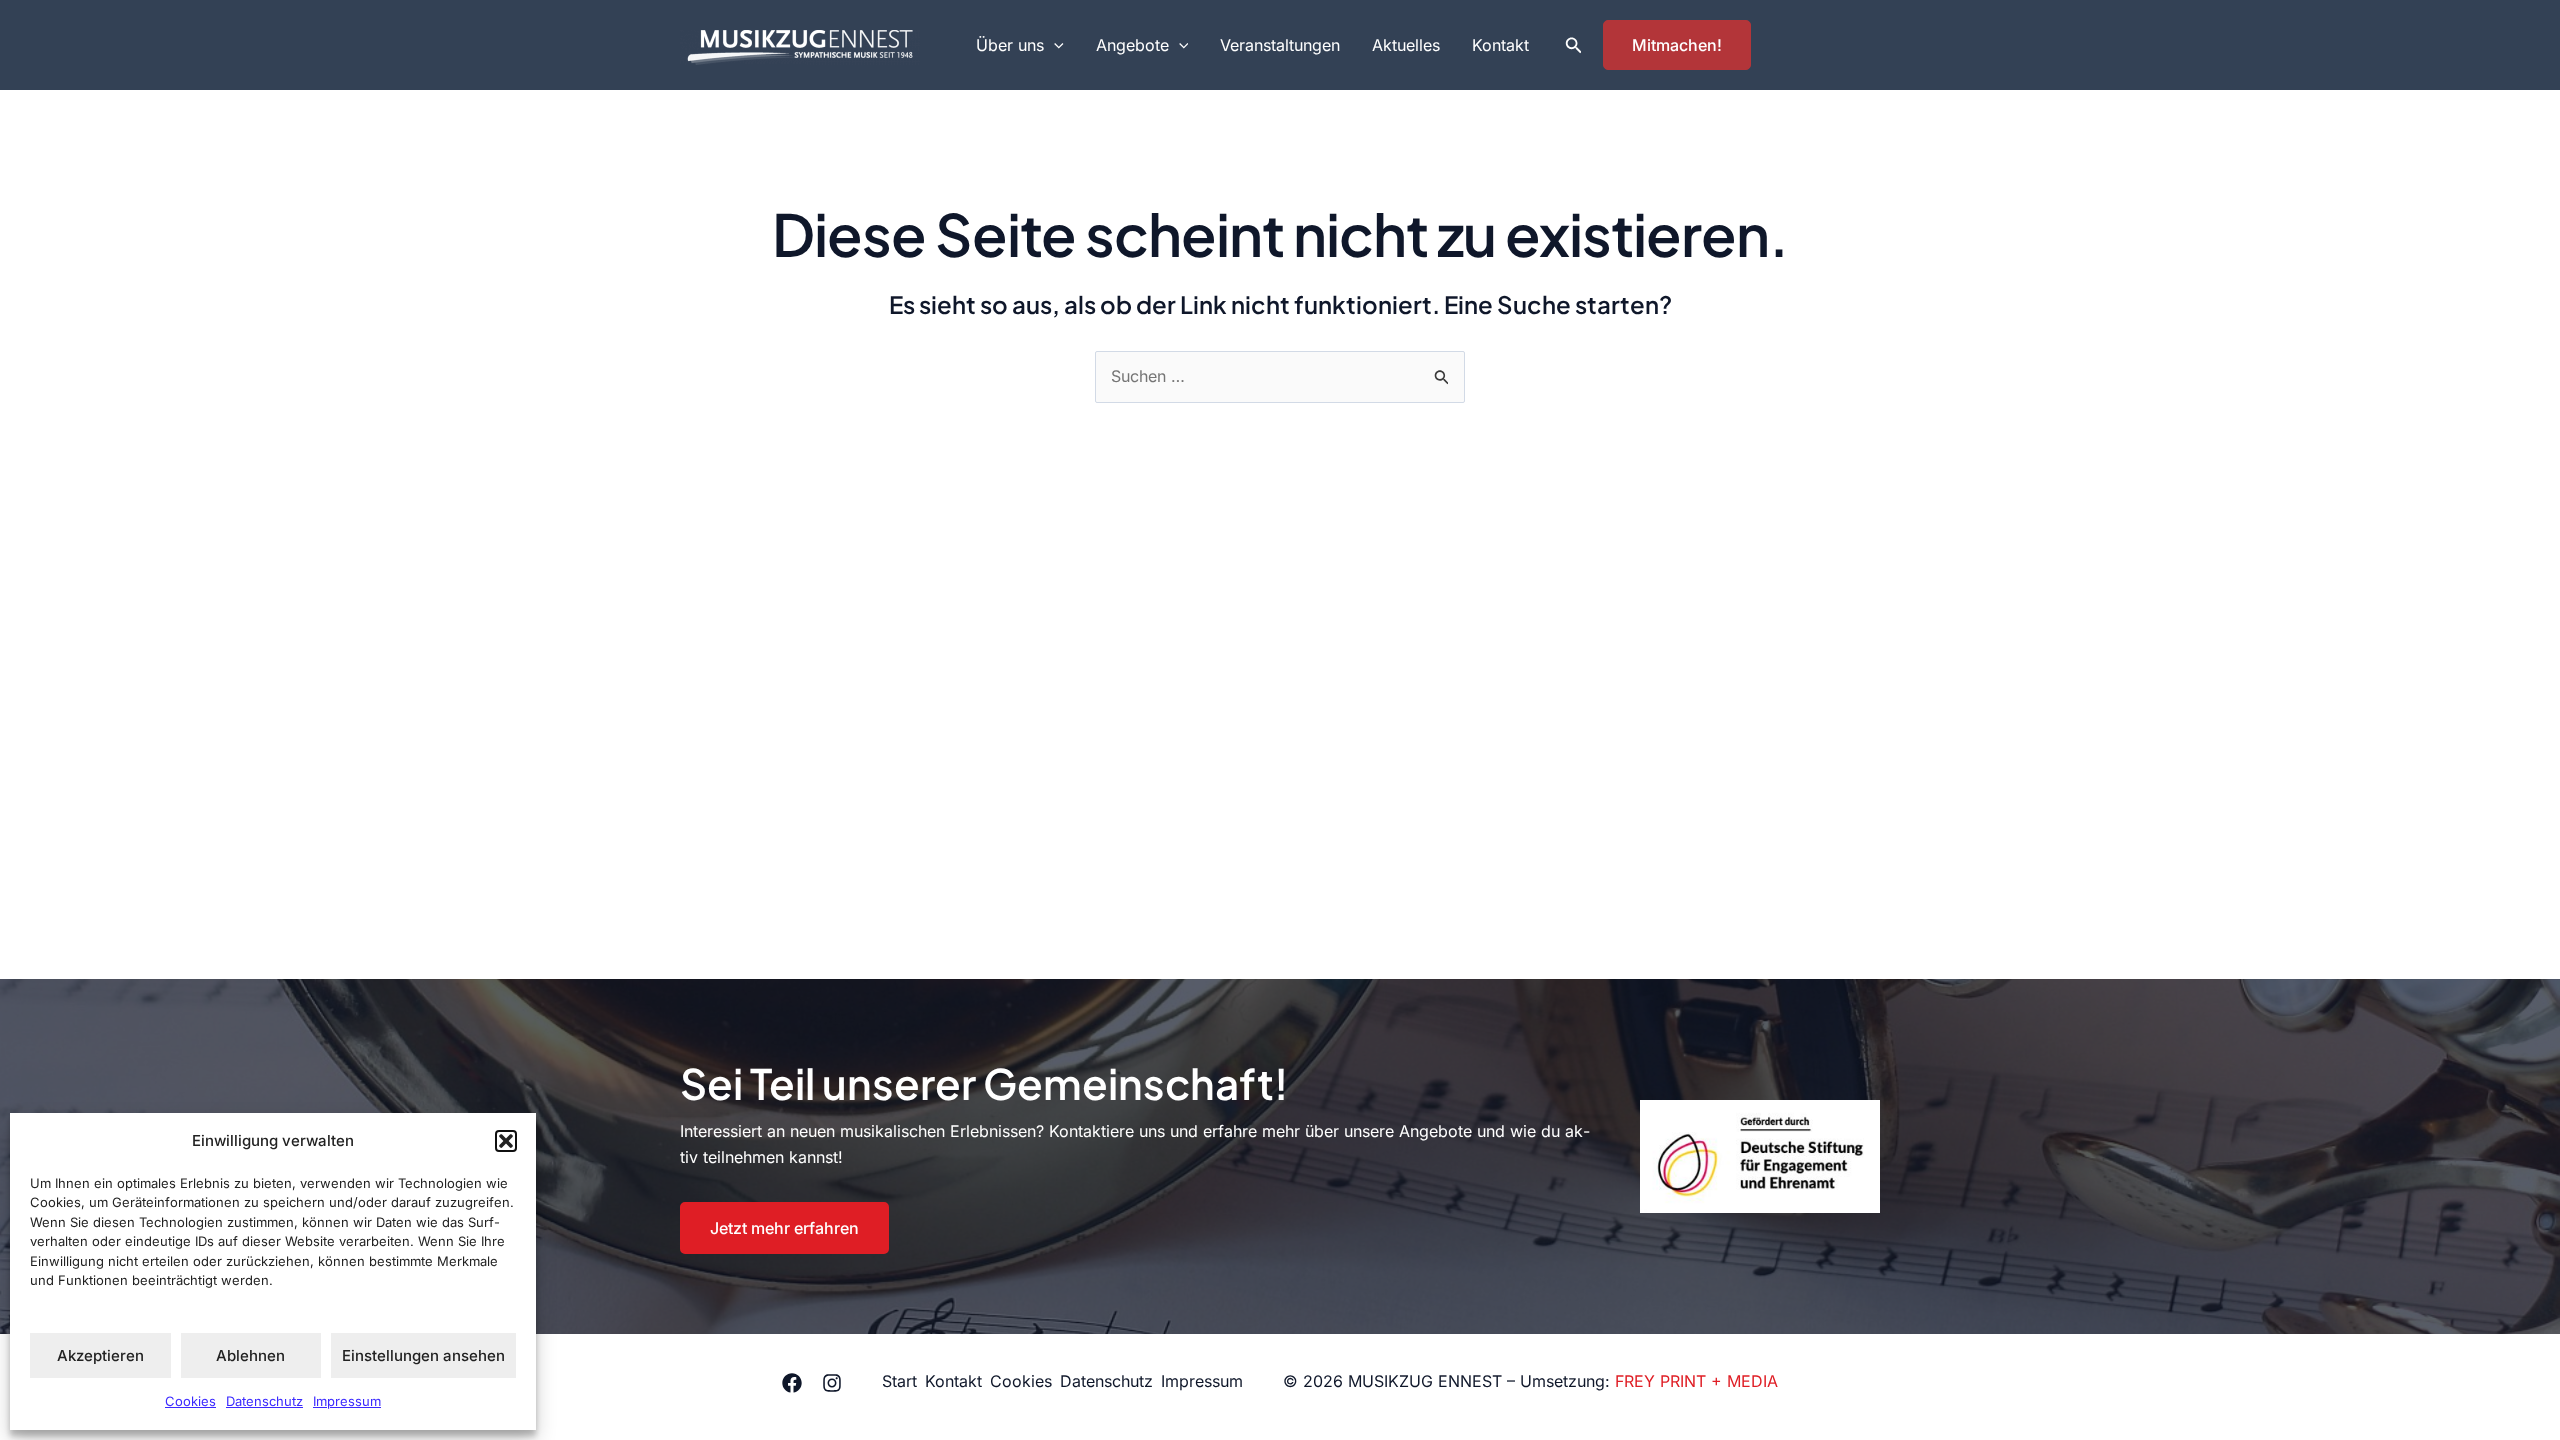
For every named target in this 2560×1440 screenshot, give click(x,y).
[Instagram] (832, 1383)
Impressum (347, 1401)
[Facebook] (792, 1383)
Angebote (1132, 45)
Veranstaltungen (1280, 45)
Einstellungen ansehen (423, 1355)
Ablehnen (250, 1355)
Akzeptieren (100, 1355)
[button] (506, 1141)
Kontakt (1500, 45)
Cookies (190, 1401)
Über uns (1010, 45)
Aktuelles (1406, 45)
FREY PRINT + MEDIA (1696, 1381)
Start (899, 1381)
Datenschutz (264, 1401)
